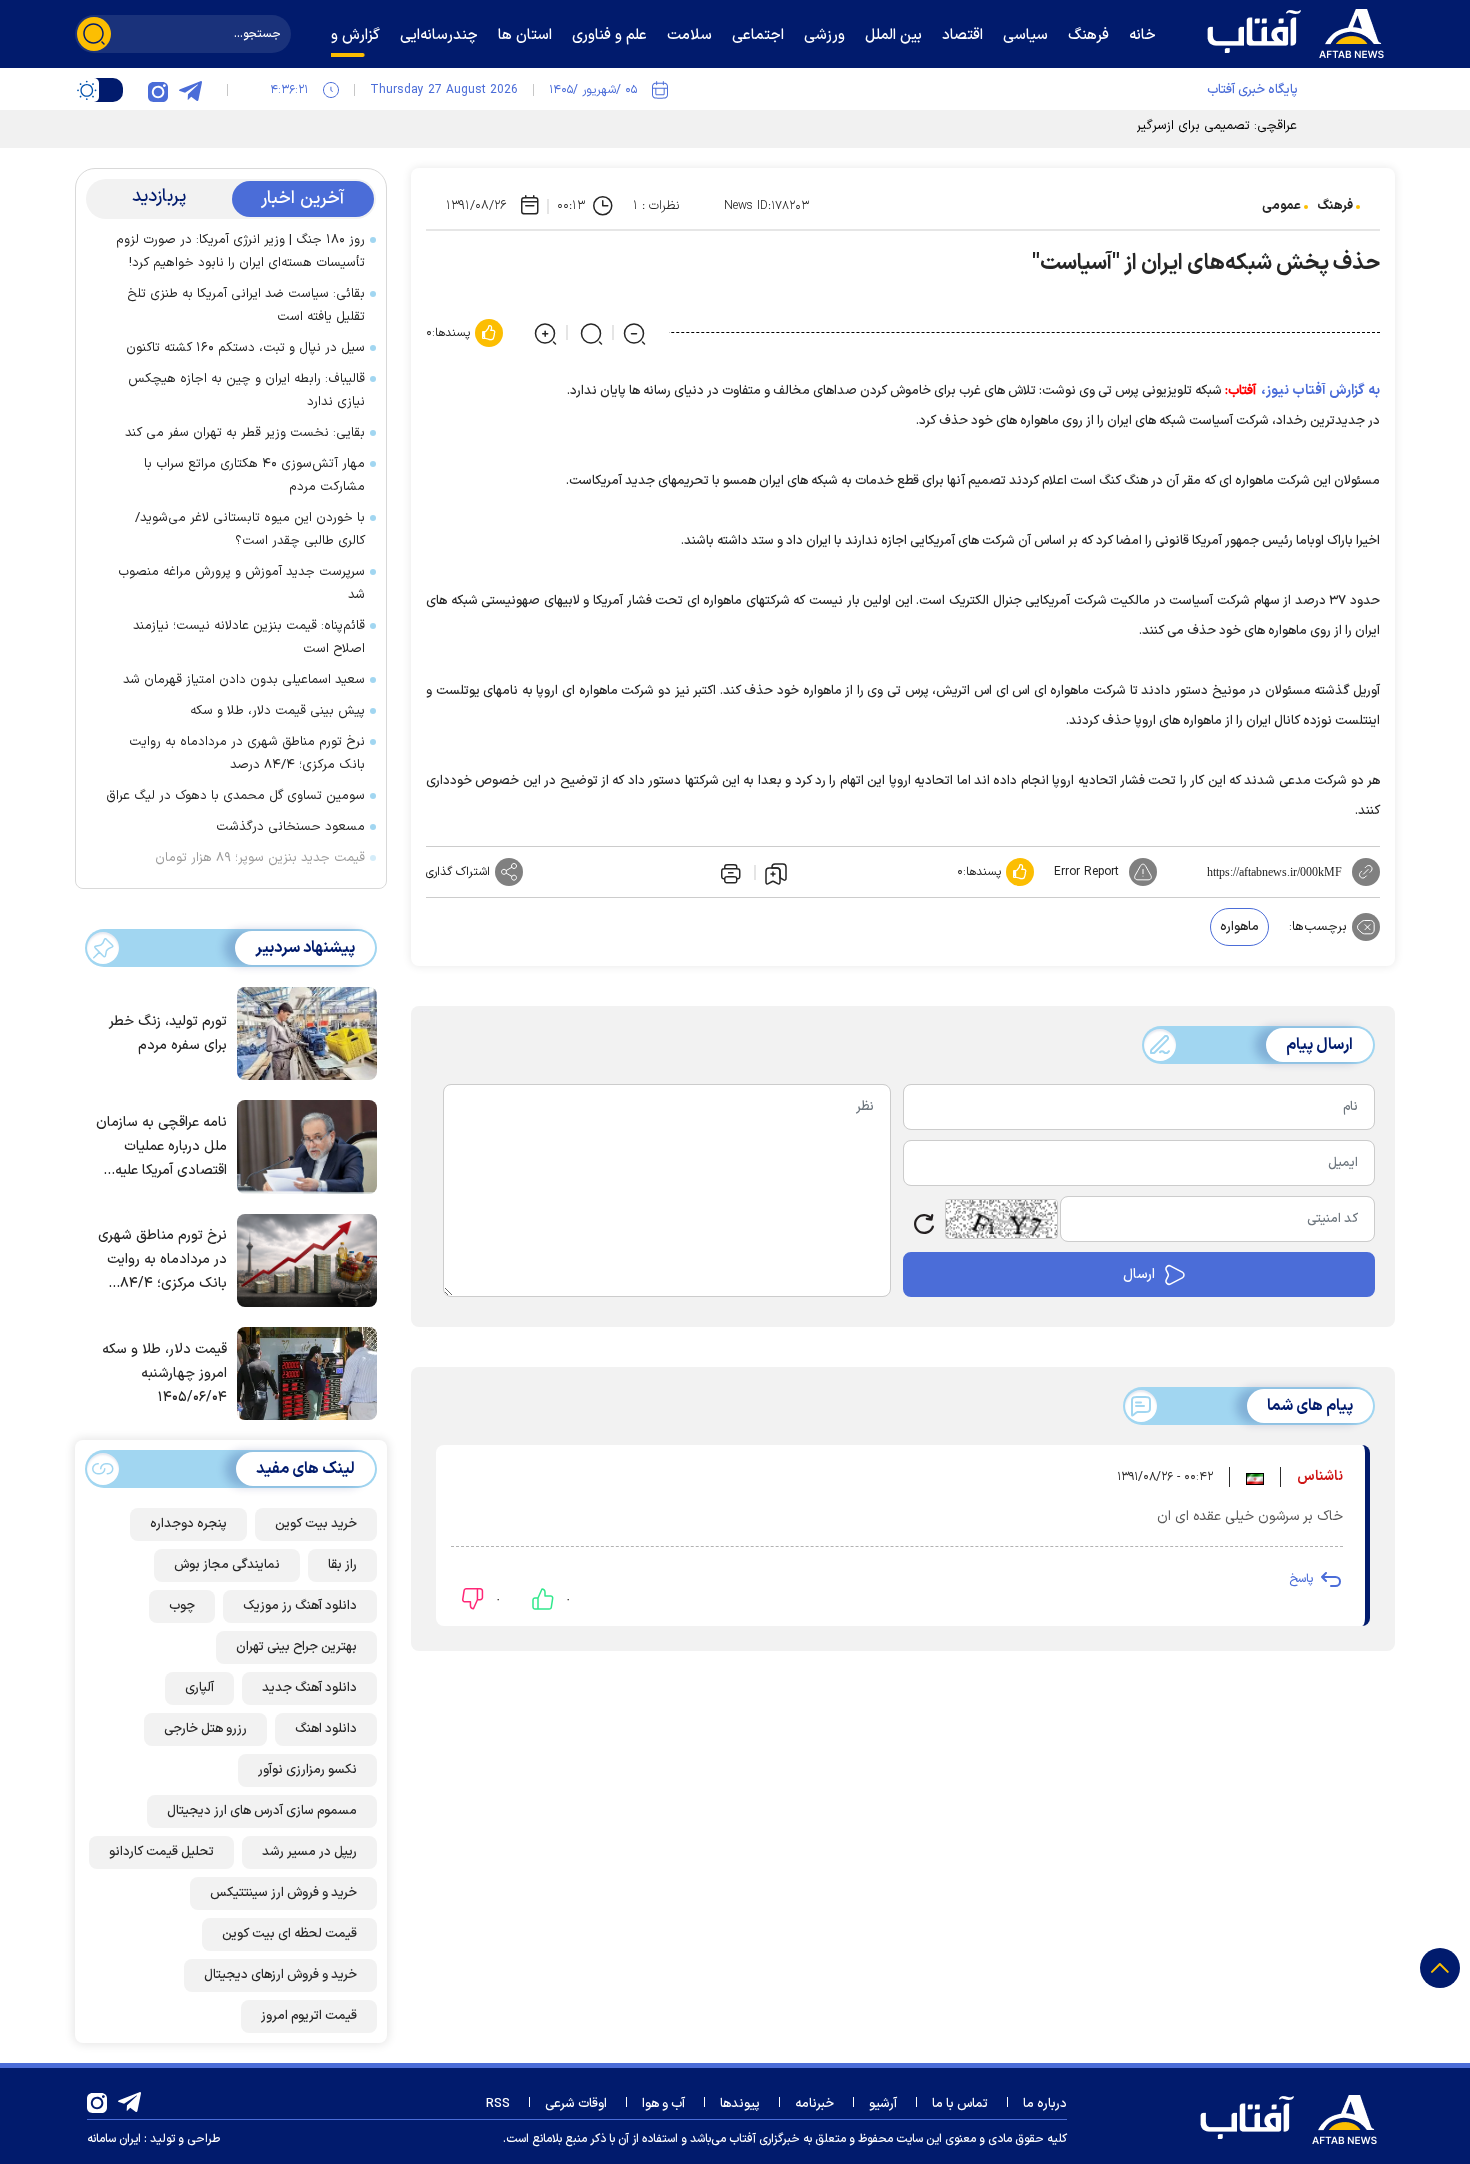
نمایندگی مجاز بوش (227, 1565)
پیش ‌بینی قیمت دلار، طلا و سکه (277, 711)
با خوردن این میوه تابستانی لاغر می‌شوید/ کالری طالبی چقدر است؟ (250, 529)
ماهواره (1239, 927)
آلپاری (199, 1688)
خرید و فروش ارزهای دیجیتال (280, 1975)
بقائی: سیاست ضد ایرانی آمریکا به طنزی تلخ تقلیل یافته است (246, 305)
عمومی (1281, 206)
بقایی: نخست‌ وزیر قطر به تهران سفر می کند (245, 433)
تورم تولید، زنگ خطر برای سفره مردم (168, 1033)
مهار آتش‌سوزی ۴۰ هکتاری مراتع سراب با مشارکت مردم (254, 475)
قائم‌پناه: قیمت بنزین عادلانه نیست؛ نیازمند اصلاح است (249, 637)
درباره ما (1045, 2104)
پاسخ (1301, 1579)
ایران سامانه (114, 2139)
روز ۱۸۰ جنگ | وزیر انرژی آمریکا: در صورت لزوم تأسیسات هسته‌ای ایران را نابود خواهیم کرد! (240, 251)
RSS (498, 2104)
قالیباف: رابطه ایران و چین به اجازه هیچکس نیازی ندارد (246, 390)
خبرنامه (814, 2104)
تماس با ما (960, 2104)
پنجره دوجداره (188, 1524)
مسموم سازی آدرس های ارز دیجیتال (262, 1811)
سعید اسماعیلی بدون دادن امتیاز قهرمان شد (244, 680)
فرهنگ (1335, 206)
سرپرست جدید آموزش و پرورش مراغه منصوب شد (241, 583)
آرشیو (883, 2104)
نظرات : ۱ (656, 206)
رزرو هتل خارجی (205, 1729)
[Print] (729, 872)
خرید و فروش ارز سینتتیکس (283, 1893)
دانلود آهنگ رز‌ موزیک (300, 1606)
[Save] (776, 873)
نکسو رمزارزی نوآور (307, 1770)
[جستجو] (94, 34)
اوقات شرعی (576, 2104)
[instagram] (158, 90)
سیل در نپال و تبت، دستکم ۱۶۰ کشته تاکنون (245, 348)
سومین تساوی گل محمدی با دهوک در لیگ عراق (235, 796)
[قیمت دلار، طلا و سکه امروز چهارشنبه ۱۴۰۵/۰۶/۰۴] (302, 1372)
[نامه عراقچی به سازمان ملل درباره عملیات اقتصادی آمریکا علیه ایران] (302, 1145)
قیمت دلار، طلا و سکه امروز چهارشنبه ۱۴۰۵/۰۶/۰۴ (164, 1373)
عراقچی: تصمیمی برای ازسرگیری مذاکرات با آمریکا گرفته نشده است (1118, 126)
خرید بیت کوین (316, 1524)
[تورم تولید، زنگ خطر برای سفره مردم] (302, 1032)
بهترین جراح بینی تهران (296, 1647)
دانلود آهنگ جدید (309, 1688)
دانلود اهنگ (326, 1729)
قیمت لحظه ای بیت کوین (289, 1934)
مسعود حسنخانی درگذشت (290, 827)
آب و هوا (663, 2104)
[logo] (1300, 31)
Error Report (1086, 872)
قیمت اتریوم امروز (309, 2016)
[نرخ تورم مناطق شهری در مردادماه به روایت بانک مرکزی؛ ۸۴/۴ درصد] (302, 1259)
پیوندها (740, 2104)
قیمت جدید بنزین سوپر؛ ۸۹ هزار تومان (260, 858)
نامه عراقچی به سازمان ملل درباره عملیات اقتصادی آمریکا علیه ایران (161, 1147)
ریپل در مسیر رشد (309, 1852)
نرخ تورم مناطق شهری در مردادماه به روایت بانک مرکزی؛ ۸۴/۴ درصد (247, 753)
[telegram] (190, 90)
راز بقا (342, 1565)
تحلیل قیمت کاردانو (161, 1852)
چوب (182, 1606)
